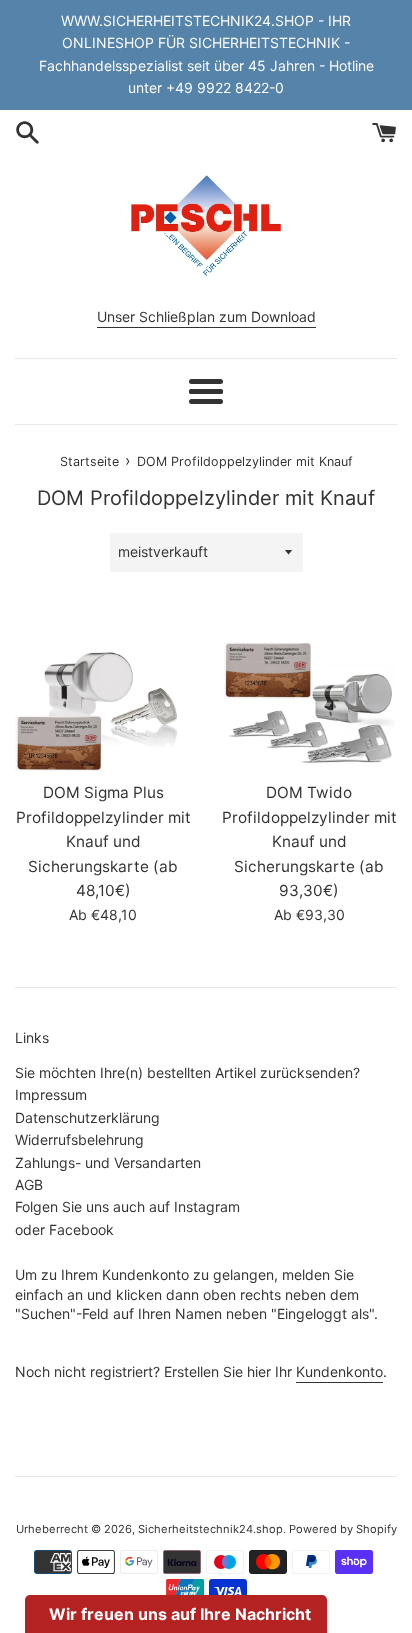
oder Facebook (64, 1229)
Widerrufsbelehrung (79, 1139)
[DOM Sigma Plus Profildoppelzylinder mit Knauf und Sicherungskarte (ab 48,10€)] (103, 705)
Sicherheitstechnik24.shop (210, 1529)
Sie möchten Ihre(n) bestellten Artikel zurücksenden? (187, 1072)
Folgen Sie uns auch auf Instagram (127, 1206)
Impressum (51, 1094)
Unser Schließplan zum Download (206, 316)
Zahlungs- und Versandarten (108, 1162)
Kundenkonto (339, 1371)
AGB (29, 1184)
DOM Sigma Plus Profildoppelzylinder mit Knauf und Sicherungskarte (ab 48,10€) (103, 842)
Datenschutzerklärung (87, 1117)
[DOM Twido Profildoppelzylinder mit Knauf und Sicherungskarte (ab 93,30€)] (309, 705)
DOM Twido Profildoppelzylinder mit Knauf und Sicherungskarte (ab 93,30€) (309, 842)
